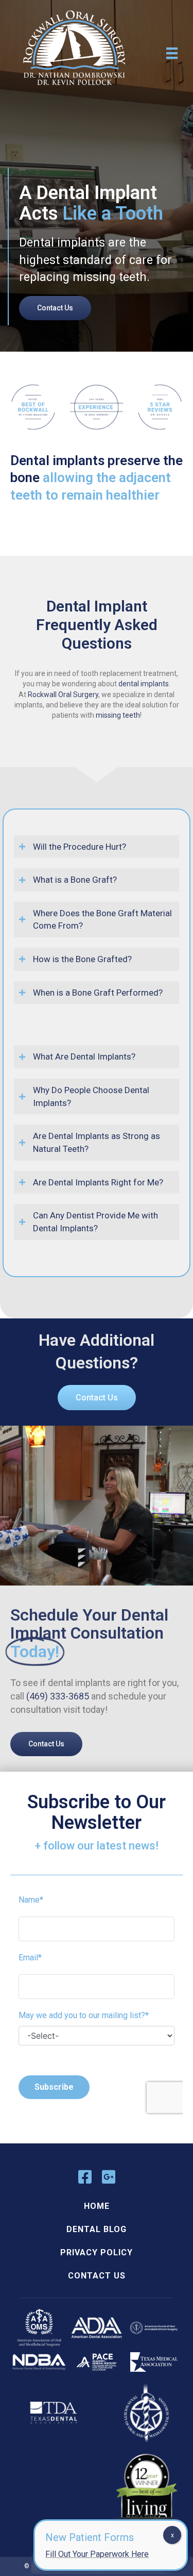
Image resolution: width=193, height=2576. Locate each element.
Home (97, 2206)
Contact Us (97, 2276)
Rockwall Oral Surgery (63, 695)
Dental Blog (97, 2229)
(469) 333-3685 (58, 1696)
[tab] (97, 1057)
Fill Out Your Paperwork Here (97, 2554)
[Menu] (172, 53)
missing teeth (118, 715)
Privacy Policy (97, 2252)
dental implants (144, 684)
